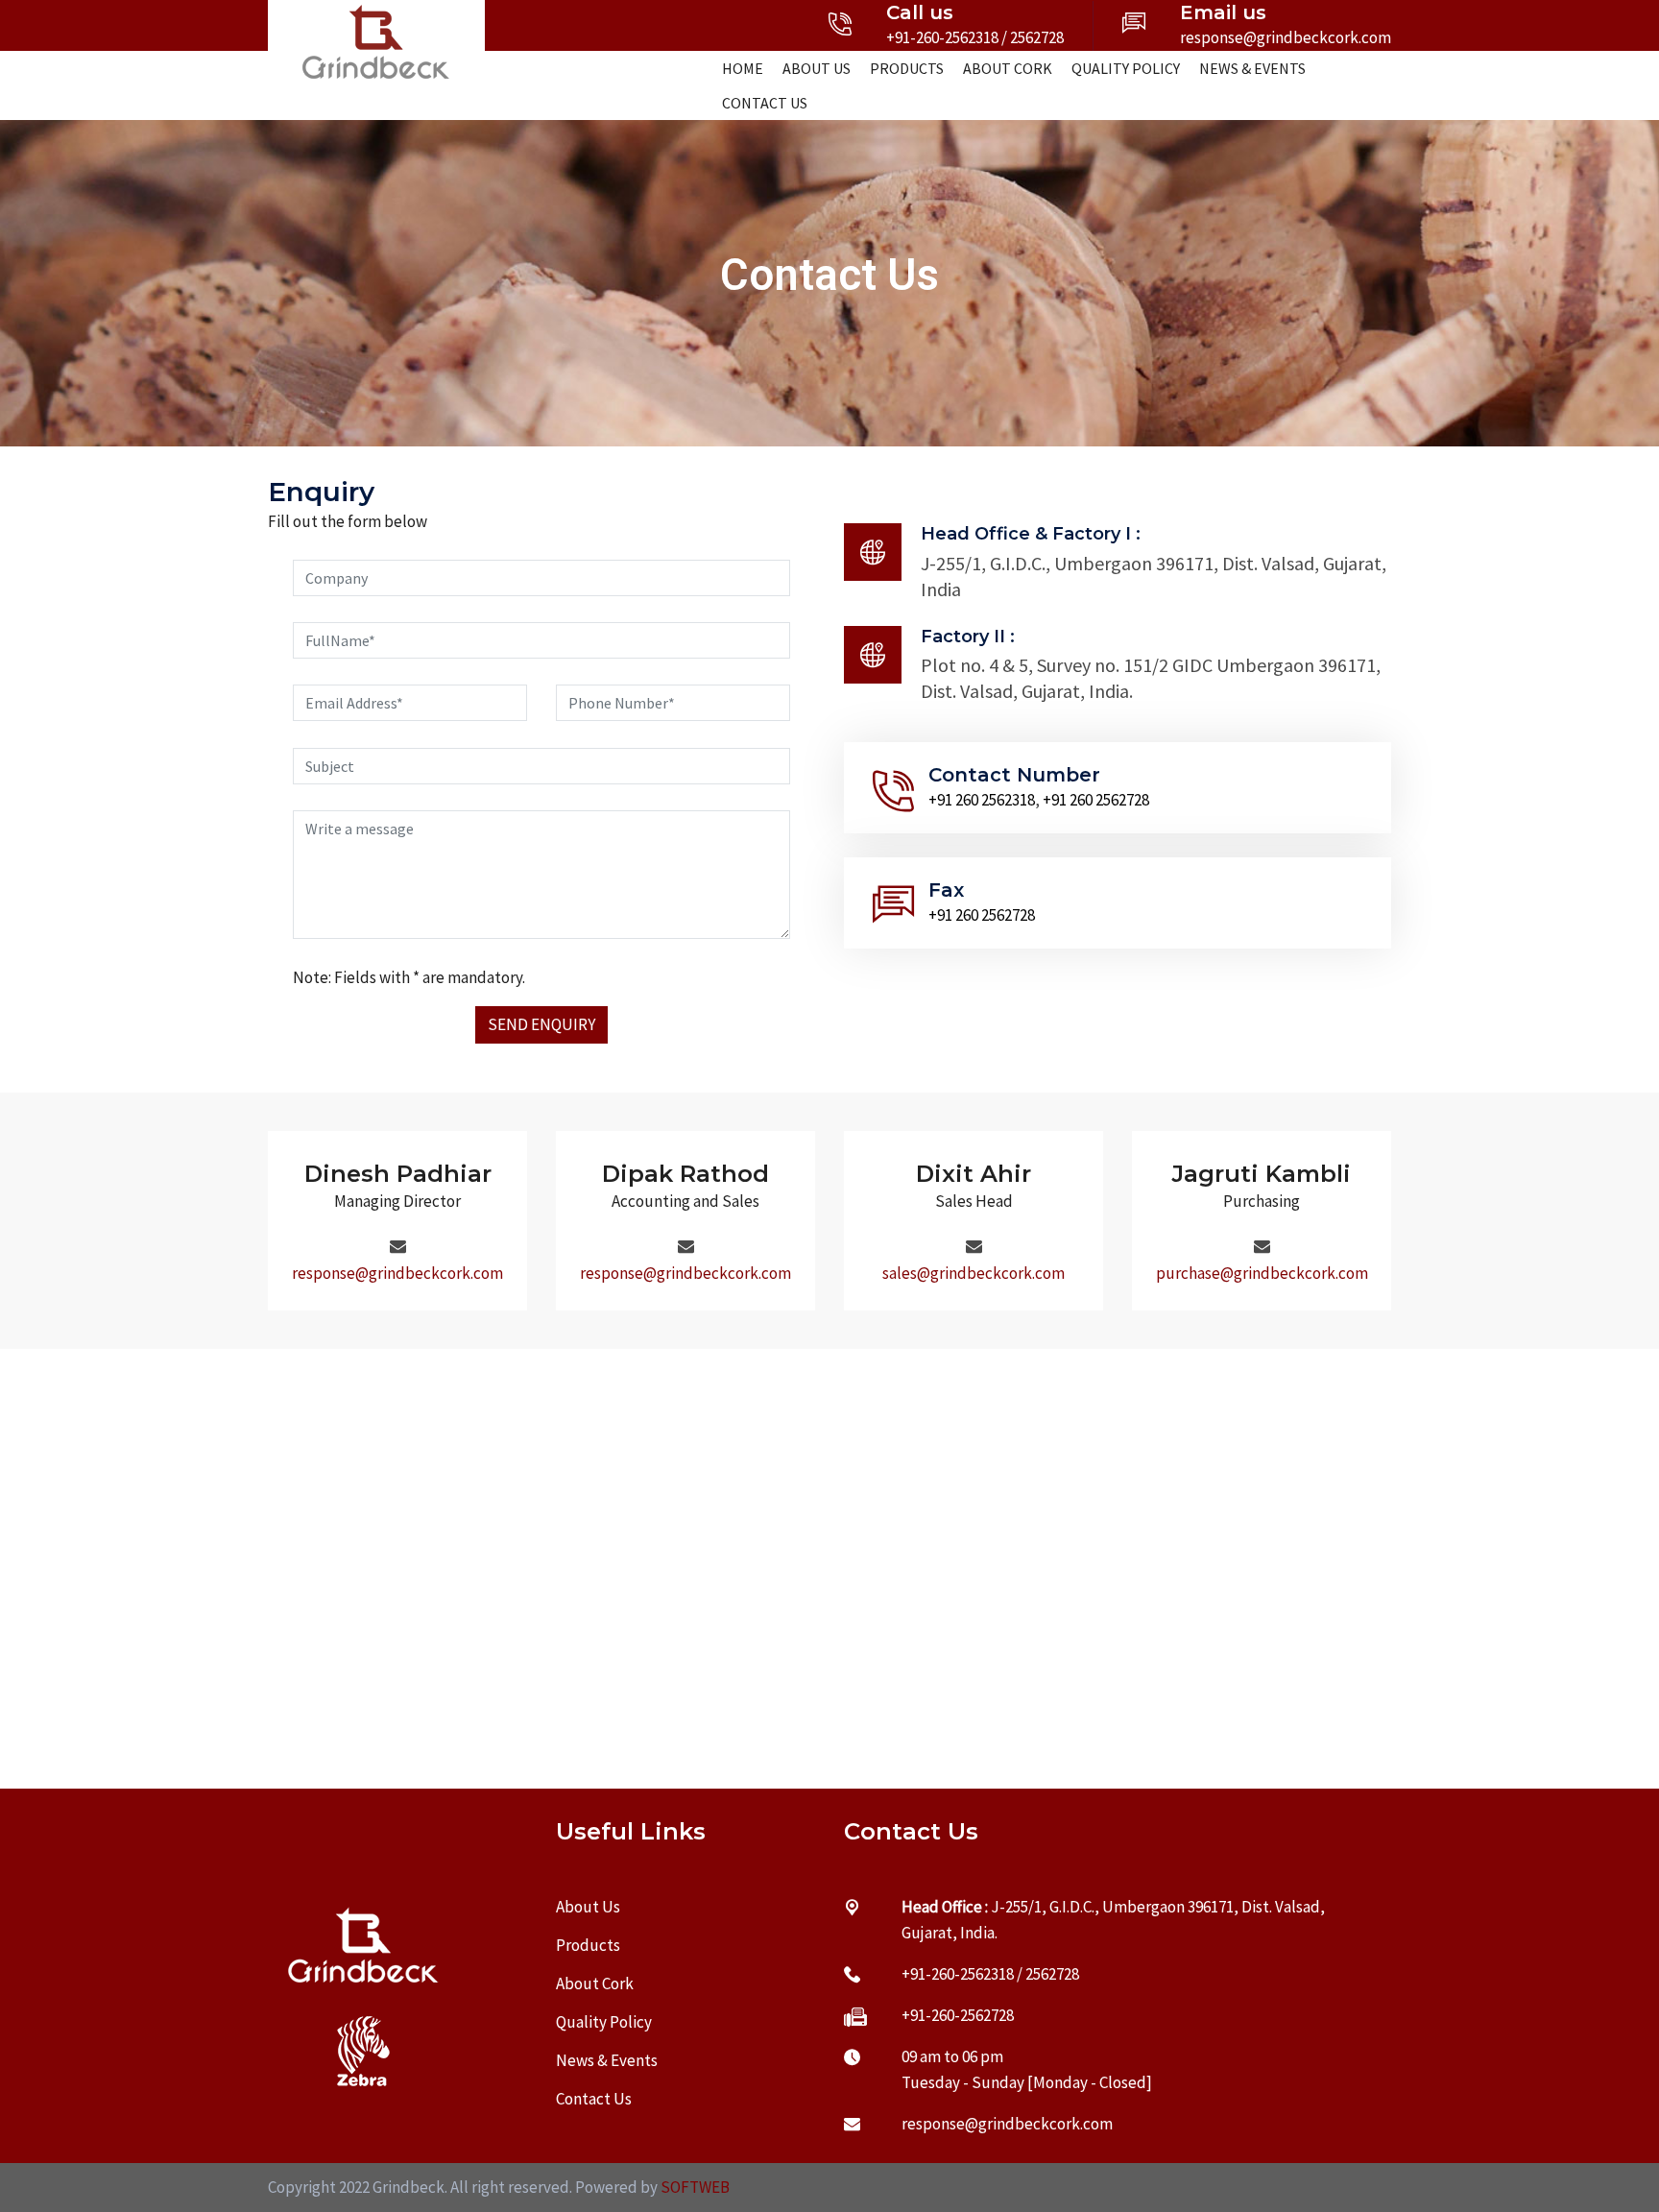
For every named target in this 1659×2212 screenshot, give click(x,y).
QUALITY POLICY (1126, 68)
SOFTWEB (695, 2187)
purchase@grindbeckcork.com (1262, 1273)
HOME (743, 68)
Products (588, 1945)
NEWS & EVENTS (1252, 68)
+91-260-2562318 (942, 37)
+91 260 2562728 (1096, 800)
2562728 (1037, 37)
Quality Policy (604, 2022)
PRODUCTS (907, 68)
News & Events (607, 2060)
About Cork (595, 1984)
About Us (588, 1907)
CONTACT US (765, 103)
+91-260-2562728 (958, 2015)
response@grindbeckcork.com (1286, 37)
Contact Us (594, 2099)
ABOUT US (817, 68)
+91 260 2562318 (982, 800)
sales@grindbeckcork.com (974, 1273)
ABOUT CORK (1008, 68)
